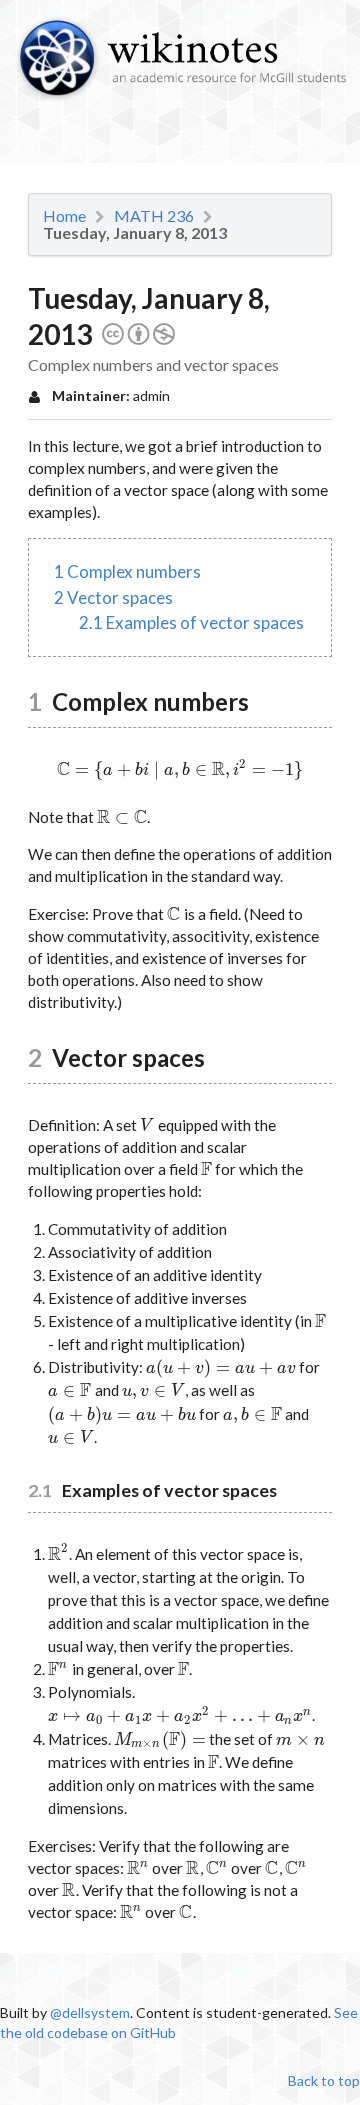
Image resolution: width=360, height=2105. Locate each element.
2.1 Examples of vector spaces (191, 622)
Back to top (324, 2080)
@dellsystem (90, 2012)
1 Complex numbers (127, 571)
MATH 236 (154, 216)
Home (64, 216)
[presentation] (180, 769)
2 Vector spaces (113, 597)
